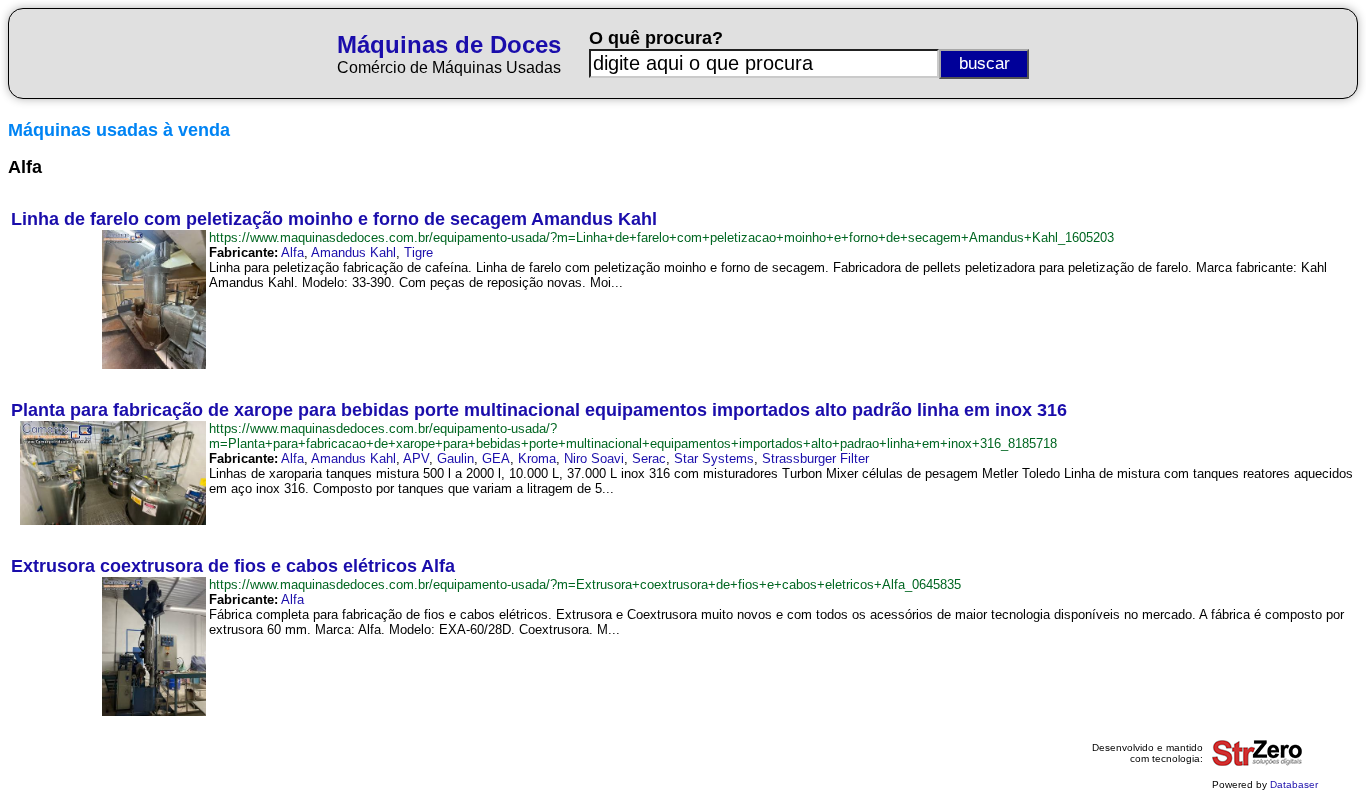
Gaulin (455, 458)
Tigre (418, 252)
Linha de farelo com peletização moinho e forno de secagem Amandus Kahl (334, 219)
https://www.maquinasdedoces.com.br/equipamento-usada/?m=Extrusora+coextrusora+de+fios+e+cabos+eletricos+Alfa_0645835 (585, 584)
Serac (649, 458)
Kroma (537, 458)
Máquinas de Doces (449, 44)
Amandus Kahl (353, 252)
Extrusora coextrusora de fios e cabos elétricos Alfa (233, 566)
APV (416, 458)
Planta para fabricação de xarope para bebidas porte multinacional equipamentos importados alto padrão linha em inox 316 (539, 410)
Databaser (1294, 784)
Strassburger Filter (815, 458)
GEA (496, 458)
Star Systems (714, 458)
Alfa (292, 252)
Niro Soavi (594, 458)
